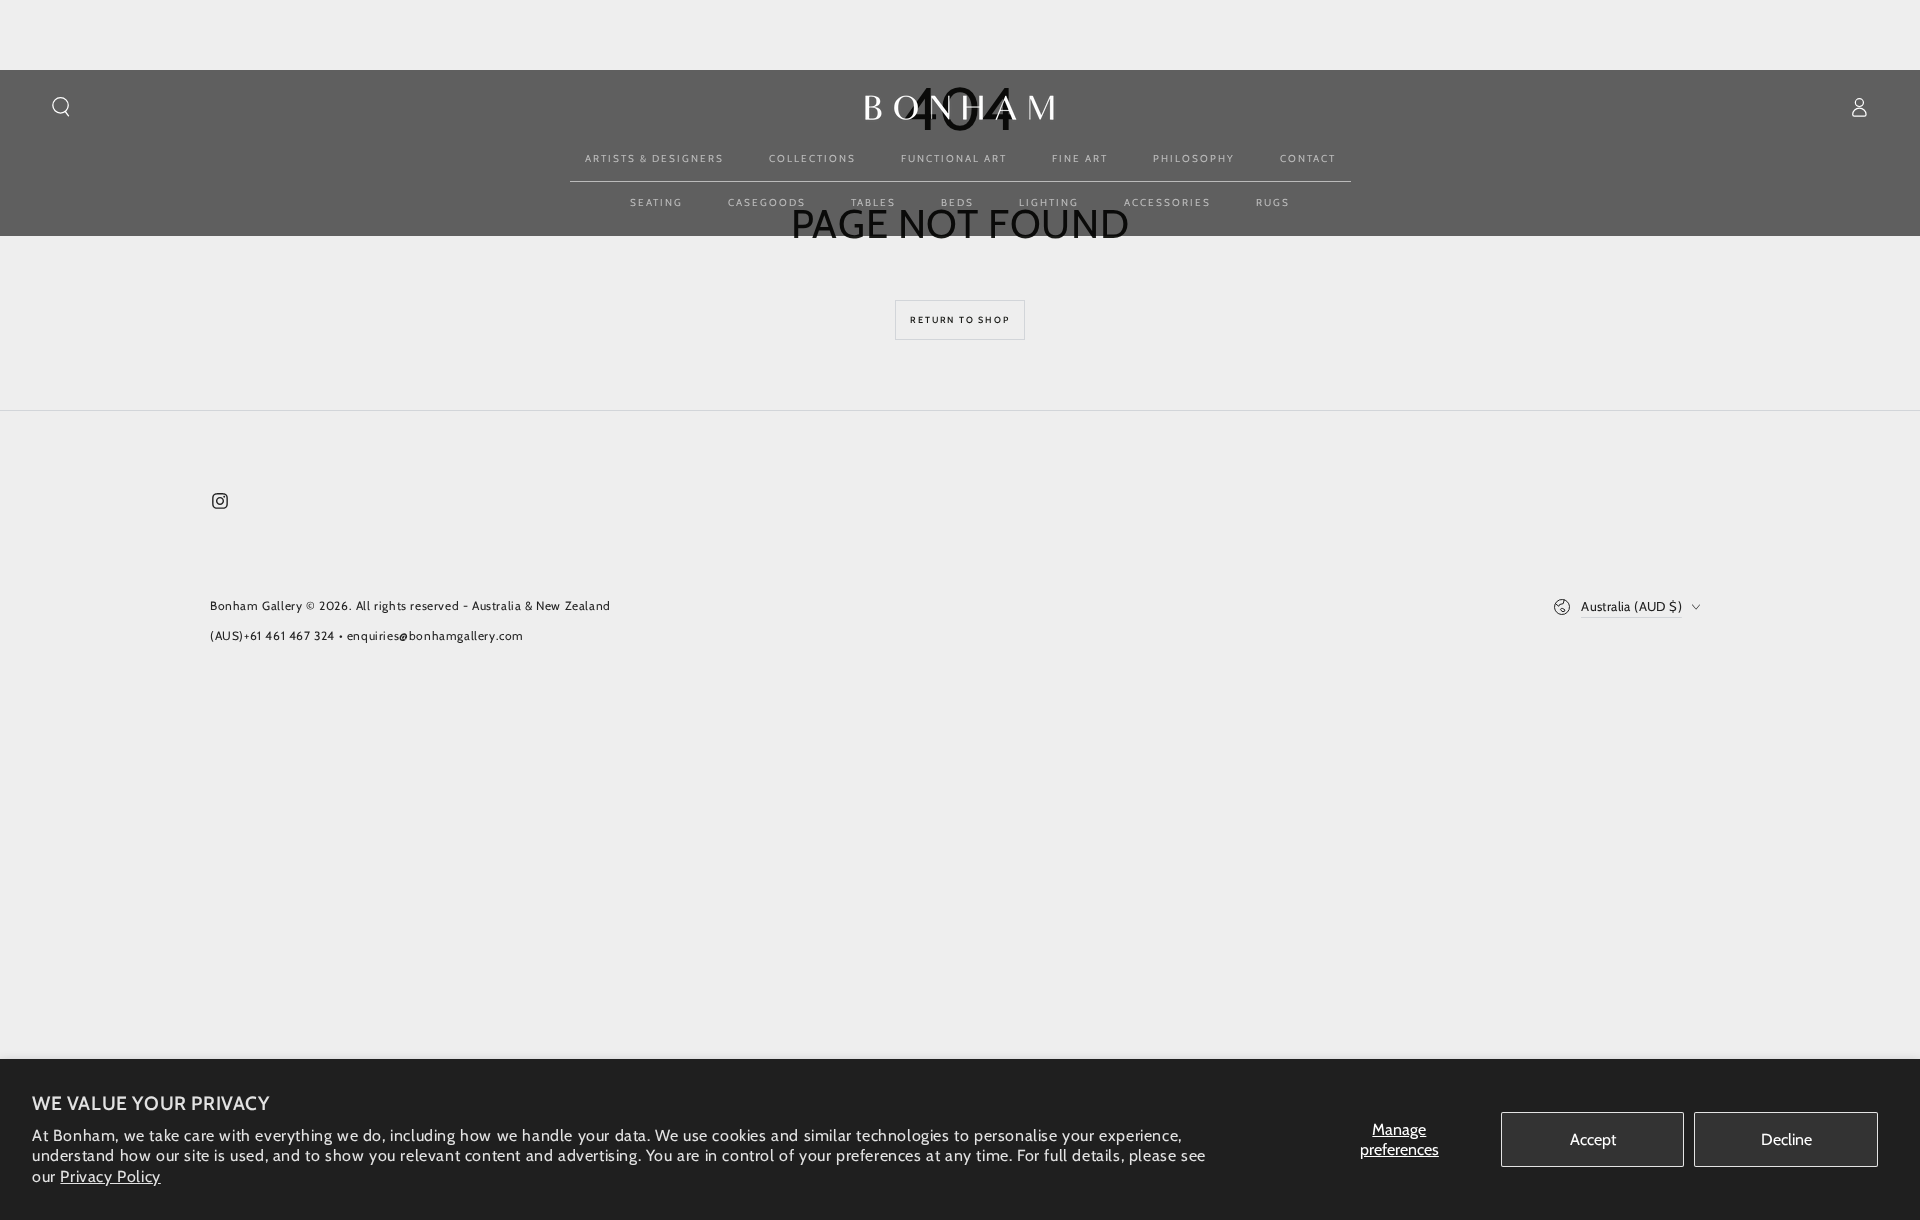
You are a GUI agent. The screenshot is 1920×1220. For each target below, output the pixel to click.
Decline (1786, 1139)
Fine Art (1080, 158)
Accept (1593, 1139)
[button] (61, 107)
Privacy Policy (110, 1176)
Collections (812, 158)
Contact (1308, 158)
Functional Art (954, 158)
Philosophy (1194, 158)
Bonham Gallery (256, 605)
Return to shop (959, 319)
